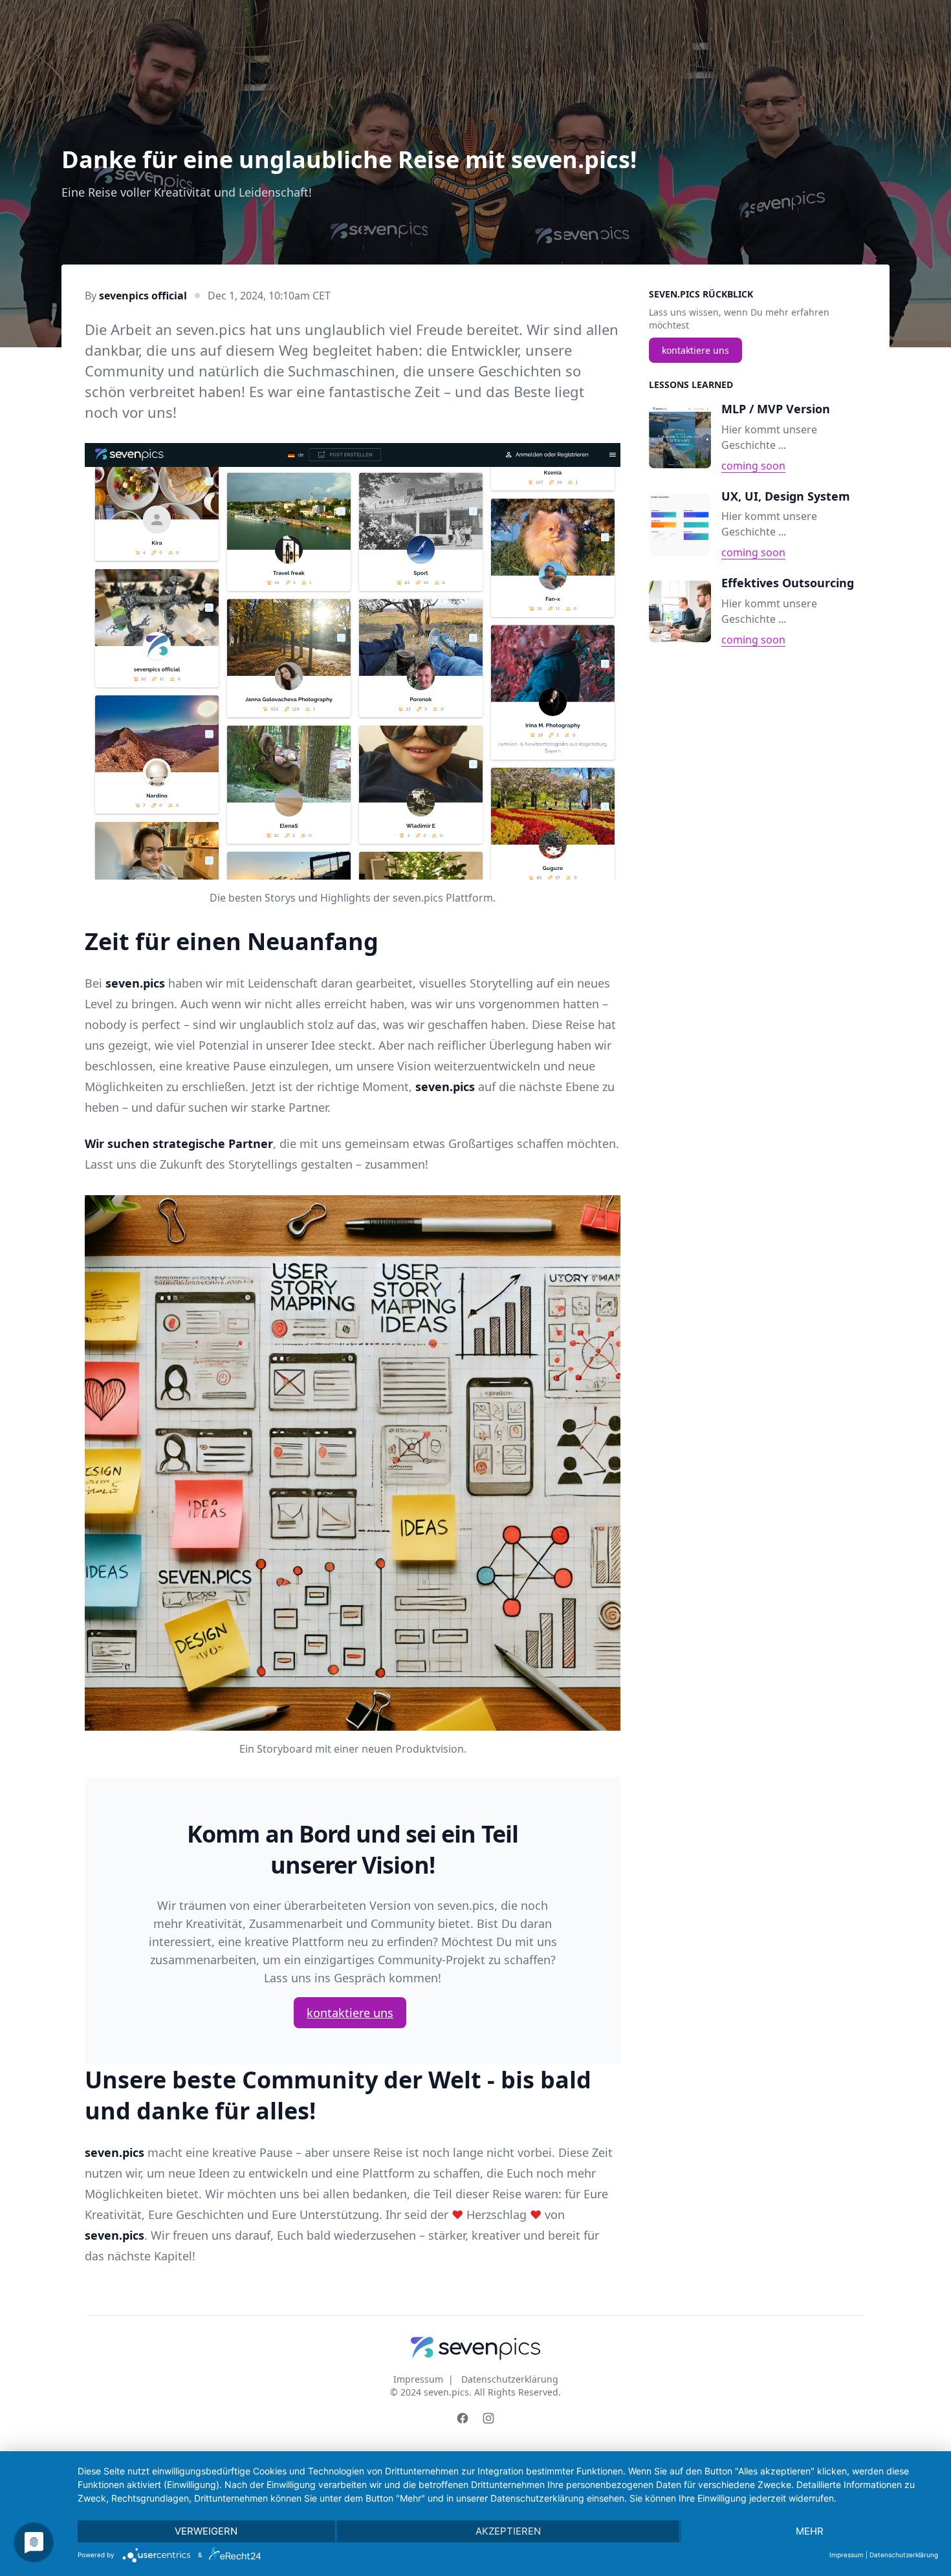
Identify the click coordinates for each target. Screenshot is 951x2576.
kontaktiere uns (350, 2013)
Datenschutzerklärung (510, 2379)
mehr (810, 2531)
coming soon (753, 466)
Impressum (418, 2379)
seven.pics (446, 2392)
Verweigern (206, 2531)
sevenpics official (143, 296)
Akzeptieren (508, 2531)
